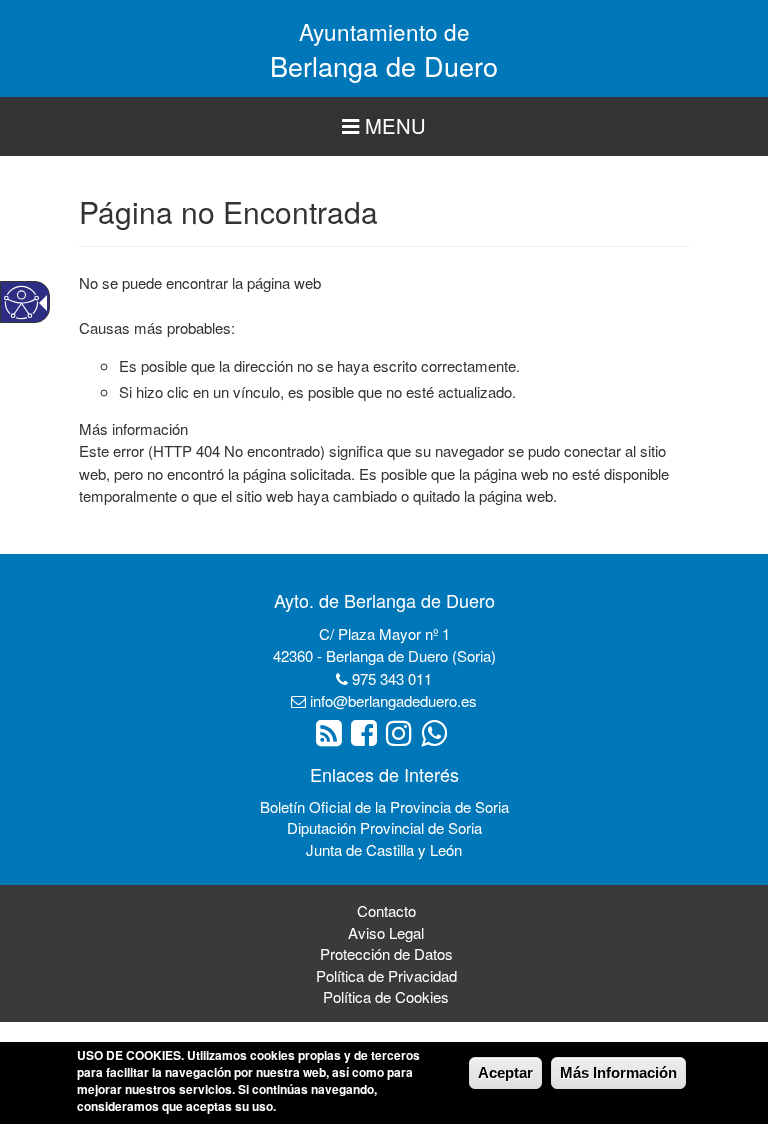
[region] (384, 126)
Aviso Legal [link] (386, 932)
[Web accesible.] (21, 302)
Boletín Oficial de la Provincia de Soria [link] (384, 806)
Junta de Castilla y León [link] (384, 849)
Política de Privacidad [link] (386, 975)
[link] (331, 737)
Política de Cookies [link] (386, 996)
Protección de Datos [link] (386, 953)
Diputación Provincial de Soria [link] (384, 827)
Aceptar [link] (505, 1072)
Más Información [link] (618, 1072)
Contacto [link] (386, 910)
